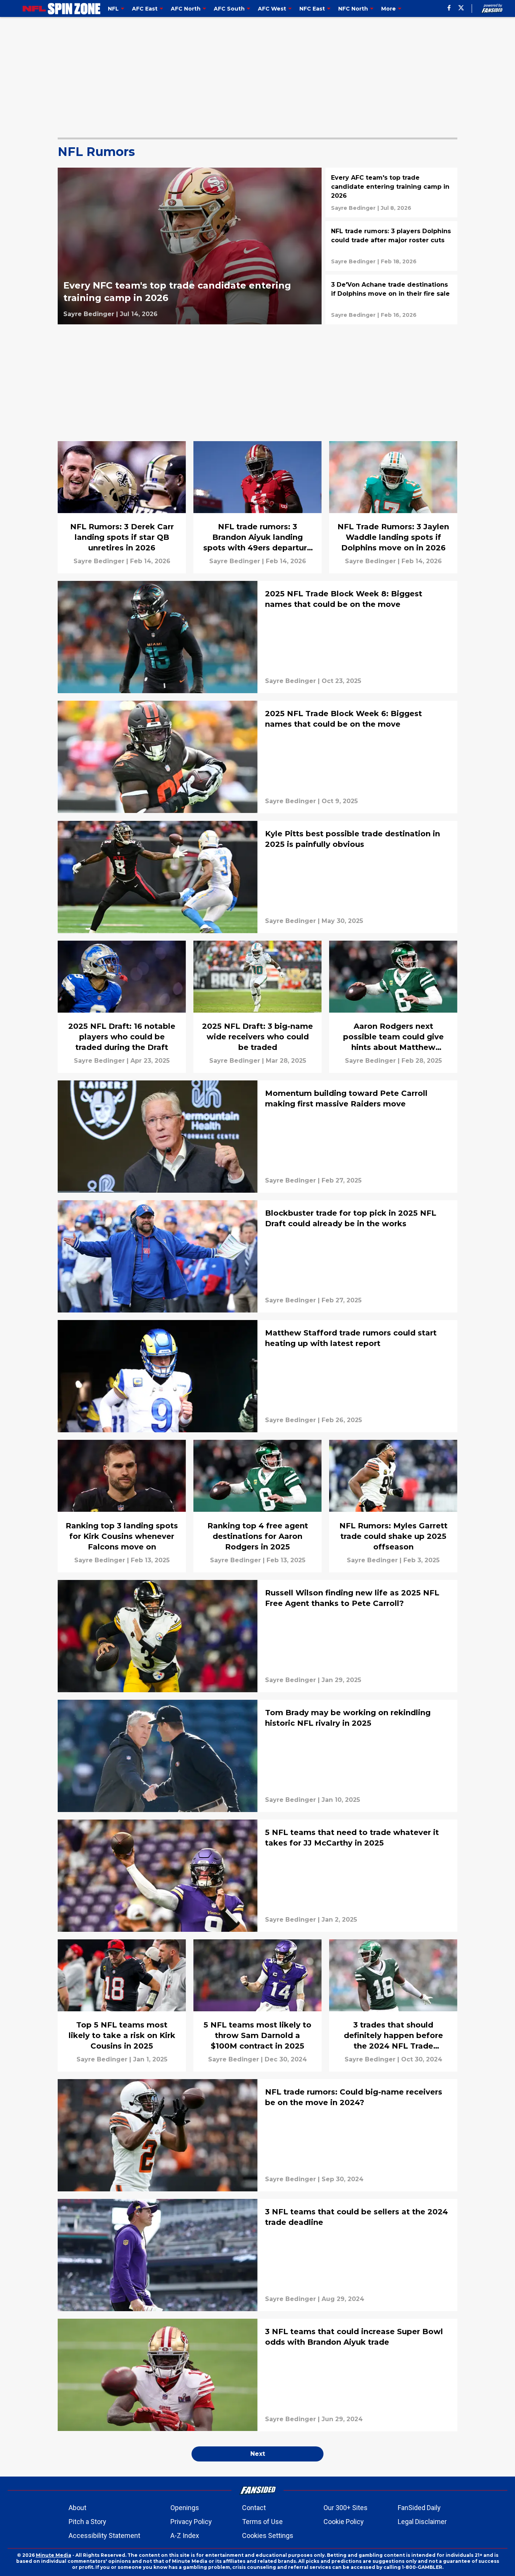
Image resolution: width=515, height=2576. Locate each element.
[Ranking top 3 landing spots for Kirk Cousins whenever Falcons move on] (122, 1506)
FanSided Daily (419, 2508)
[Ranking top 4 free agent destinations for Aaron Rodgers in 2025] (257, 1506)
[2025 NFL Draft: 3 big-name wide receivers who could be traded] (257, 1007)
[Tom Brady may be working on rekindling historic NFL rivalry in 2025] (257, 1756)
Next (258, 2454)
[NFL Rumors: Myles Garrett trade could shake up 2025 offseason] (393, 1506)
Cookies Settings (268, 2536)
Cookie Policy (344, 2522)
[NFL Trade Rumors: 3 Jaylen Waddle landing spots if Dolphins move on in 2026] (393, 507)
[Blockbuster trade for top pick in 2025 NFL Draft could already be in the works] (257, 1256)
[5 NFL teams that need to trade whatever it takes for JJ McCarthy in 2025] (257, 1876)
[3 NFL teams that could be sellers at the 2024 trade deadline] (257, 2255)
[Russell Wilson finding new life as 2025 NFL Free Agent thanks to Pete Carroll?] (257, 1636)
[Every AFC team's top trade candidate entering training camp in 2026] (391, 193)
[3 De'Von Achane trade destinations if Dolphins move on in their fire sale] (391, 299)
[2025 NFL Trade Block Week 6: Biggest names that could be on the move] (257, 757)
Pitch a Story (87, 2522)
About (77, 2508)
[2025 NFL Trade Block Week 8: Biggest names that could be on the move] (257, 637)
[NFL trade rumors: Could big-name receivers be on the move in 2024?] (257, 2135)
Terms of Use (262, 2522)
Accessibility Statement (104, 2536)
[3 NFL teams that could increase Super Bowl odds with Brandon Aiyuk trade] (257, 2375)
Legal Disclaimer (422, 2522)
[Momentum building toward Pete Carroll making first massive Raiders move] (257, 1137)
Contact (254, 2508)
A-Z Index (185, 2536)
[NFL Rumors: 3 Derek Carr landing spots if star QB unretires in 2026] (122, 507)
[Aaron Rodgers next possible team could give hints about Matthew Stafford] (393, 1007)
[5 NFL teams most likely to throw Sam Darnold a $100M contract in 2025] (257, 2005)
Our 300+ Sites (346, 2508)
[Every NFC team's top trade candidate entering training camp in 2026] (190, 246)
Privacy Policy (191, 2522)
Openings (185, 2508)
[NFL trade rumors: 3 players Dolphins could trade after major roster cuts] (391, 246)
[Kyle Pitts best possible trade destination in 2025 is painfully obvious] (257, 877)
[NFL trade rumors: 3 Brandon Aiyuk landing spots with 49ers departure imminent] (257, 507)
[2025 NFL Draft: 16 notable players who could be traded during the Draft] (122, 1007)
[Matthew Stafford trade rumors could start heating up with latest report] (257, 1376)
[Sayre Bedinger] (89, 314)
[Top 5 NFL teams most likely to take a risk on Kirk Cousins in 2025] (122, 2005)
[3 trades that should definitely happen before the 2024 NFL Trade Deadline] (393, 2005)
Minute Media (54, 2555)
